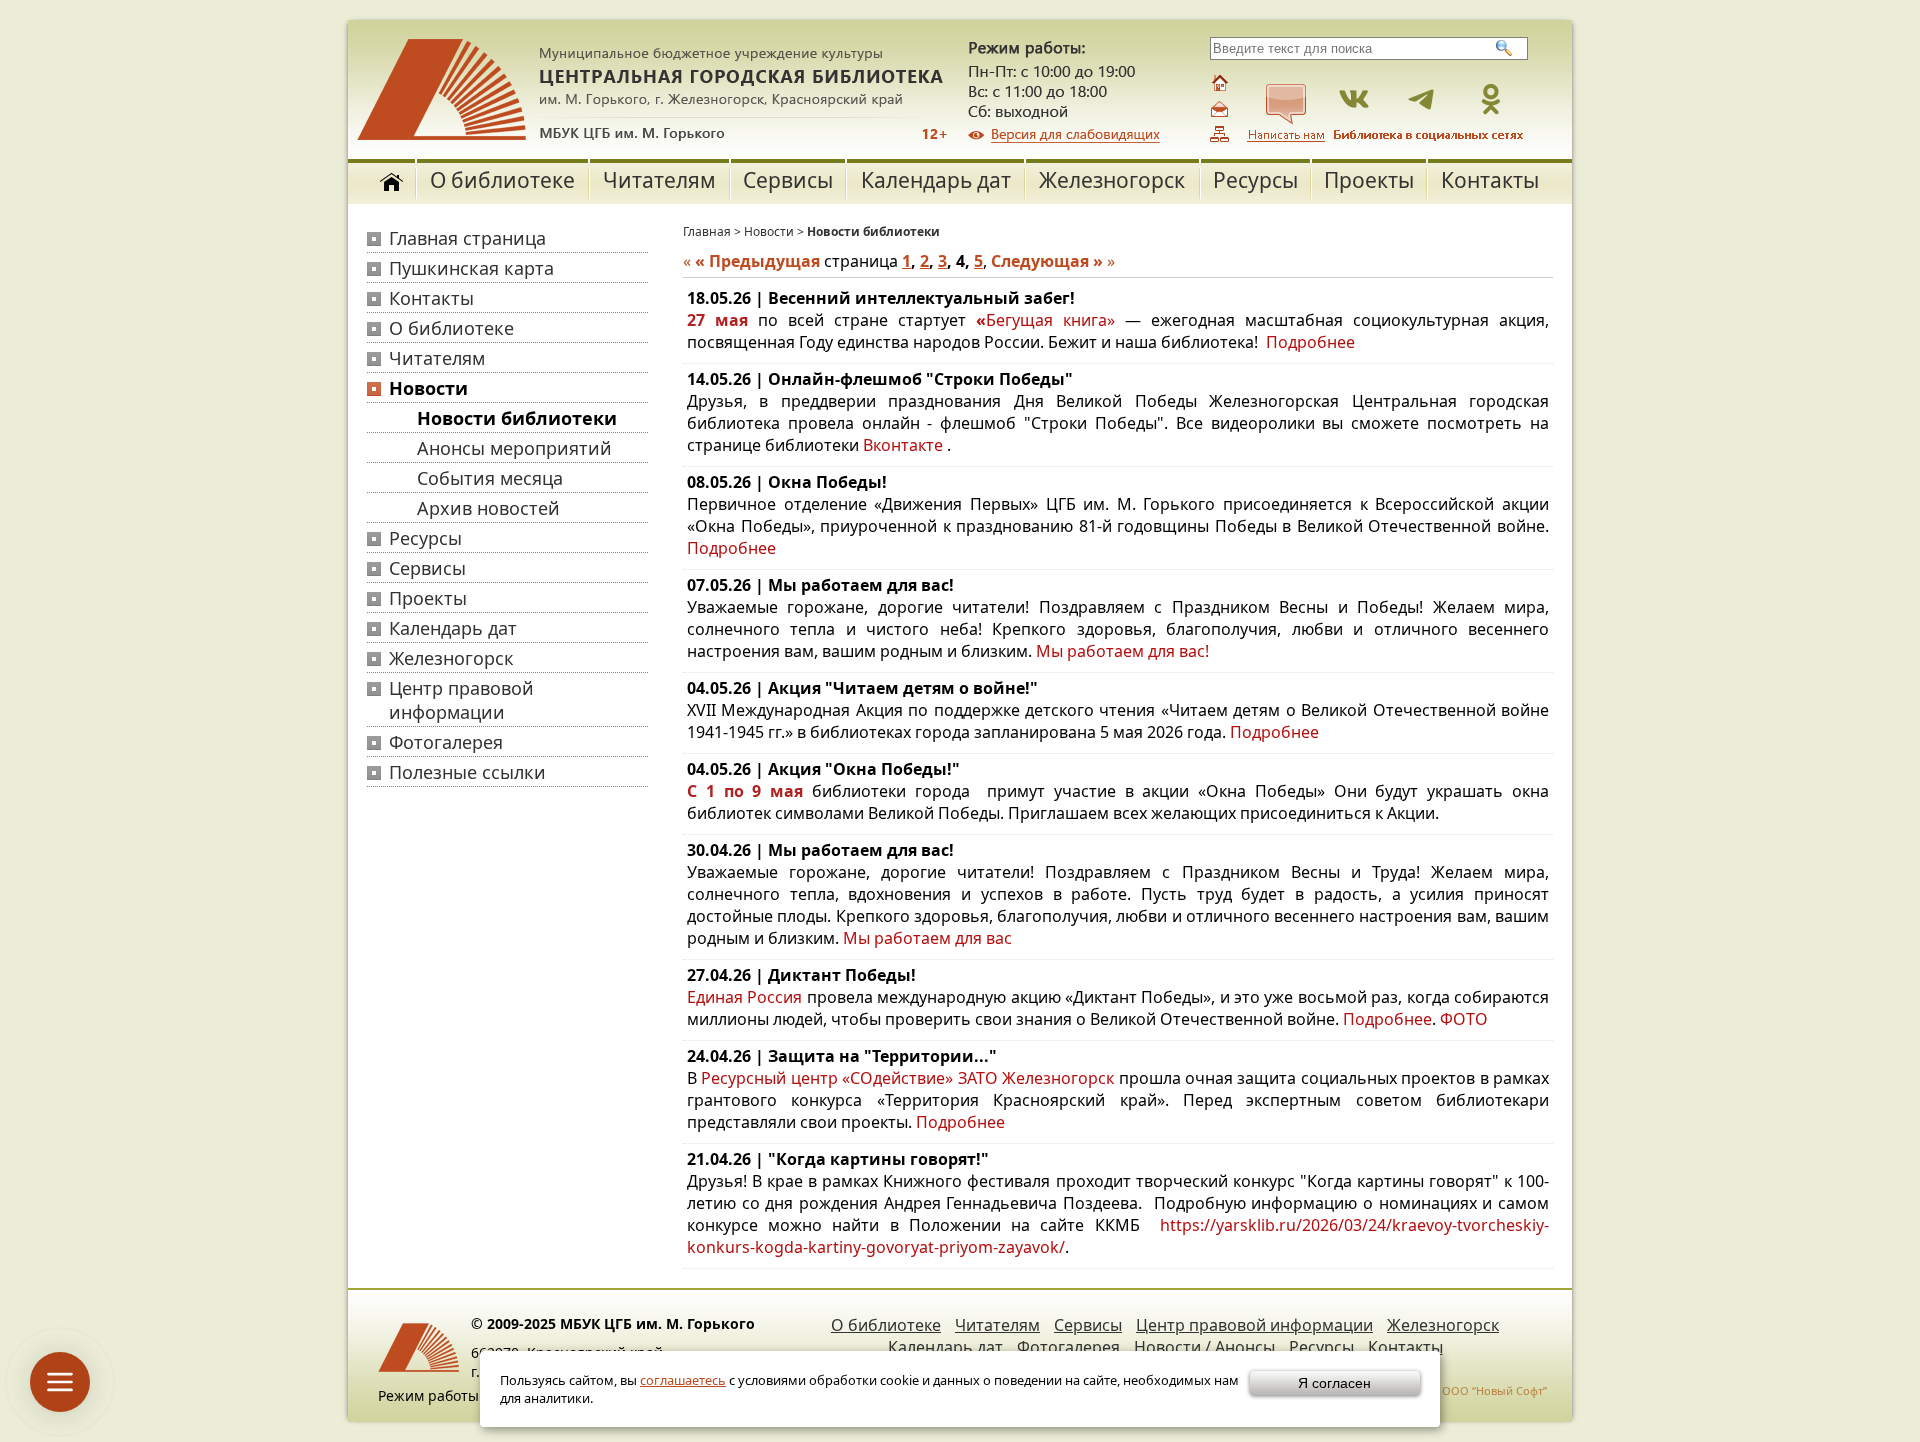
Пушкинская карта (471, 268)
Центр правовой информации (461, 700)
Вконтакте (903, 445)
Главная (707, 231)
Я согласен (1334, 1383)
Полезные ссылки (467, 772)
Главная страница (467, 238)
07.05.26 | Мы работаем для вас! (820, 585)
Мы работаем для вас (927, 938)
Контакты (1490, 180)
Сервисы (788, 180)
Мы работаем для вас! (1122, 651)
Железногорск (1112, 180)
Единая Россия (744, 997)
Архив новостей (488, 508)
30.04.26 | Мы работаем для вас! (820, 850)
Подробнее (1310, 342)
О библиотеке (502, 180)
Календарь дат (936, 180)
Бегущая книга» (1050, 320)
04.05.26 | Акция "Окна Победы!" (823, 769)
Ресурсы (1255, 180)
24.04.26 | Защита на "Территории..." (842, 1056)
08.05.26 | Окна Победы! (787, 482)
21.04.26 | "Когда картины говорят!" (838, 1159)
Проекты (1369, 180)
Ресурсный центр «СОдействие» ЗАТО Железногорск (907, 1078)
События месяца (490, 478)
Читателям (659, 180)
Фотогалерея (446, 742)
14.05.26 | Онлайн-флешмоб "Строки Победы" (880, 379)
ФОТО (1464, 1019)
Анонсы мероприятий (514, 448)
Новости (428, 388)
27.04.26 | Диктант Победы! (801, 975)
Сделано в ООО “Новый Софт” (1466, 1390)
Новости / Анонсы (1204, 1347)
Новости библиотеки (517, 418)
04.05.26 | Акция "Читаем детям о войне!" (862, 688)
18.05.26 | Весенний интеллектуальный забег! (881, 298)
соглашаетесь (683, 1380)
